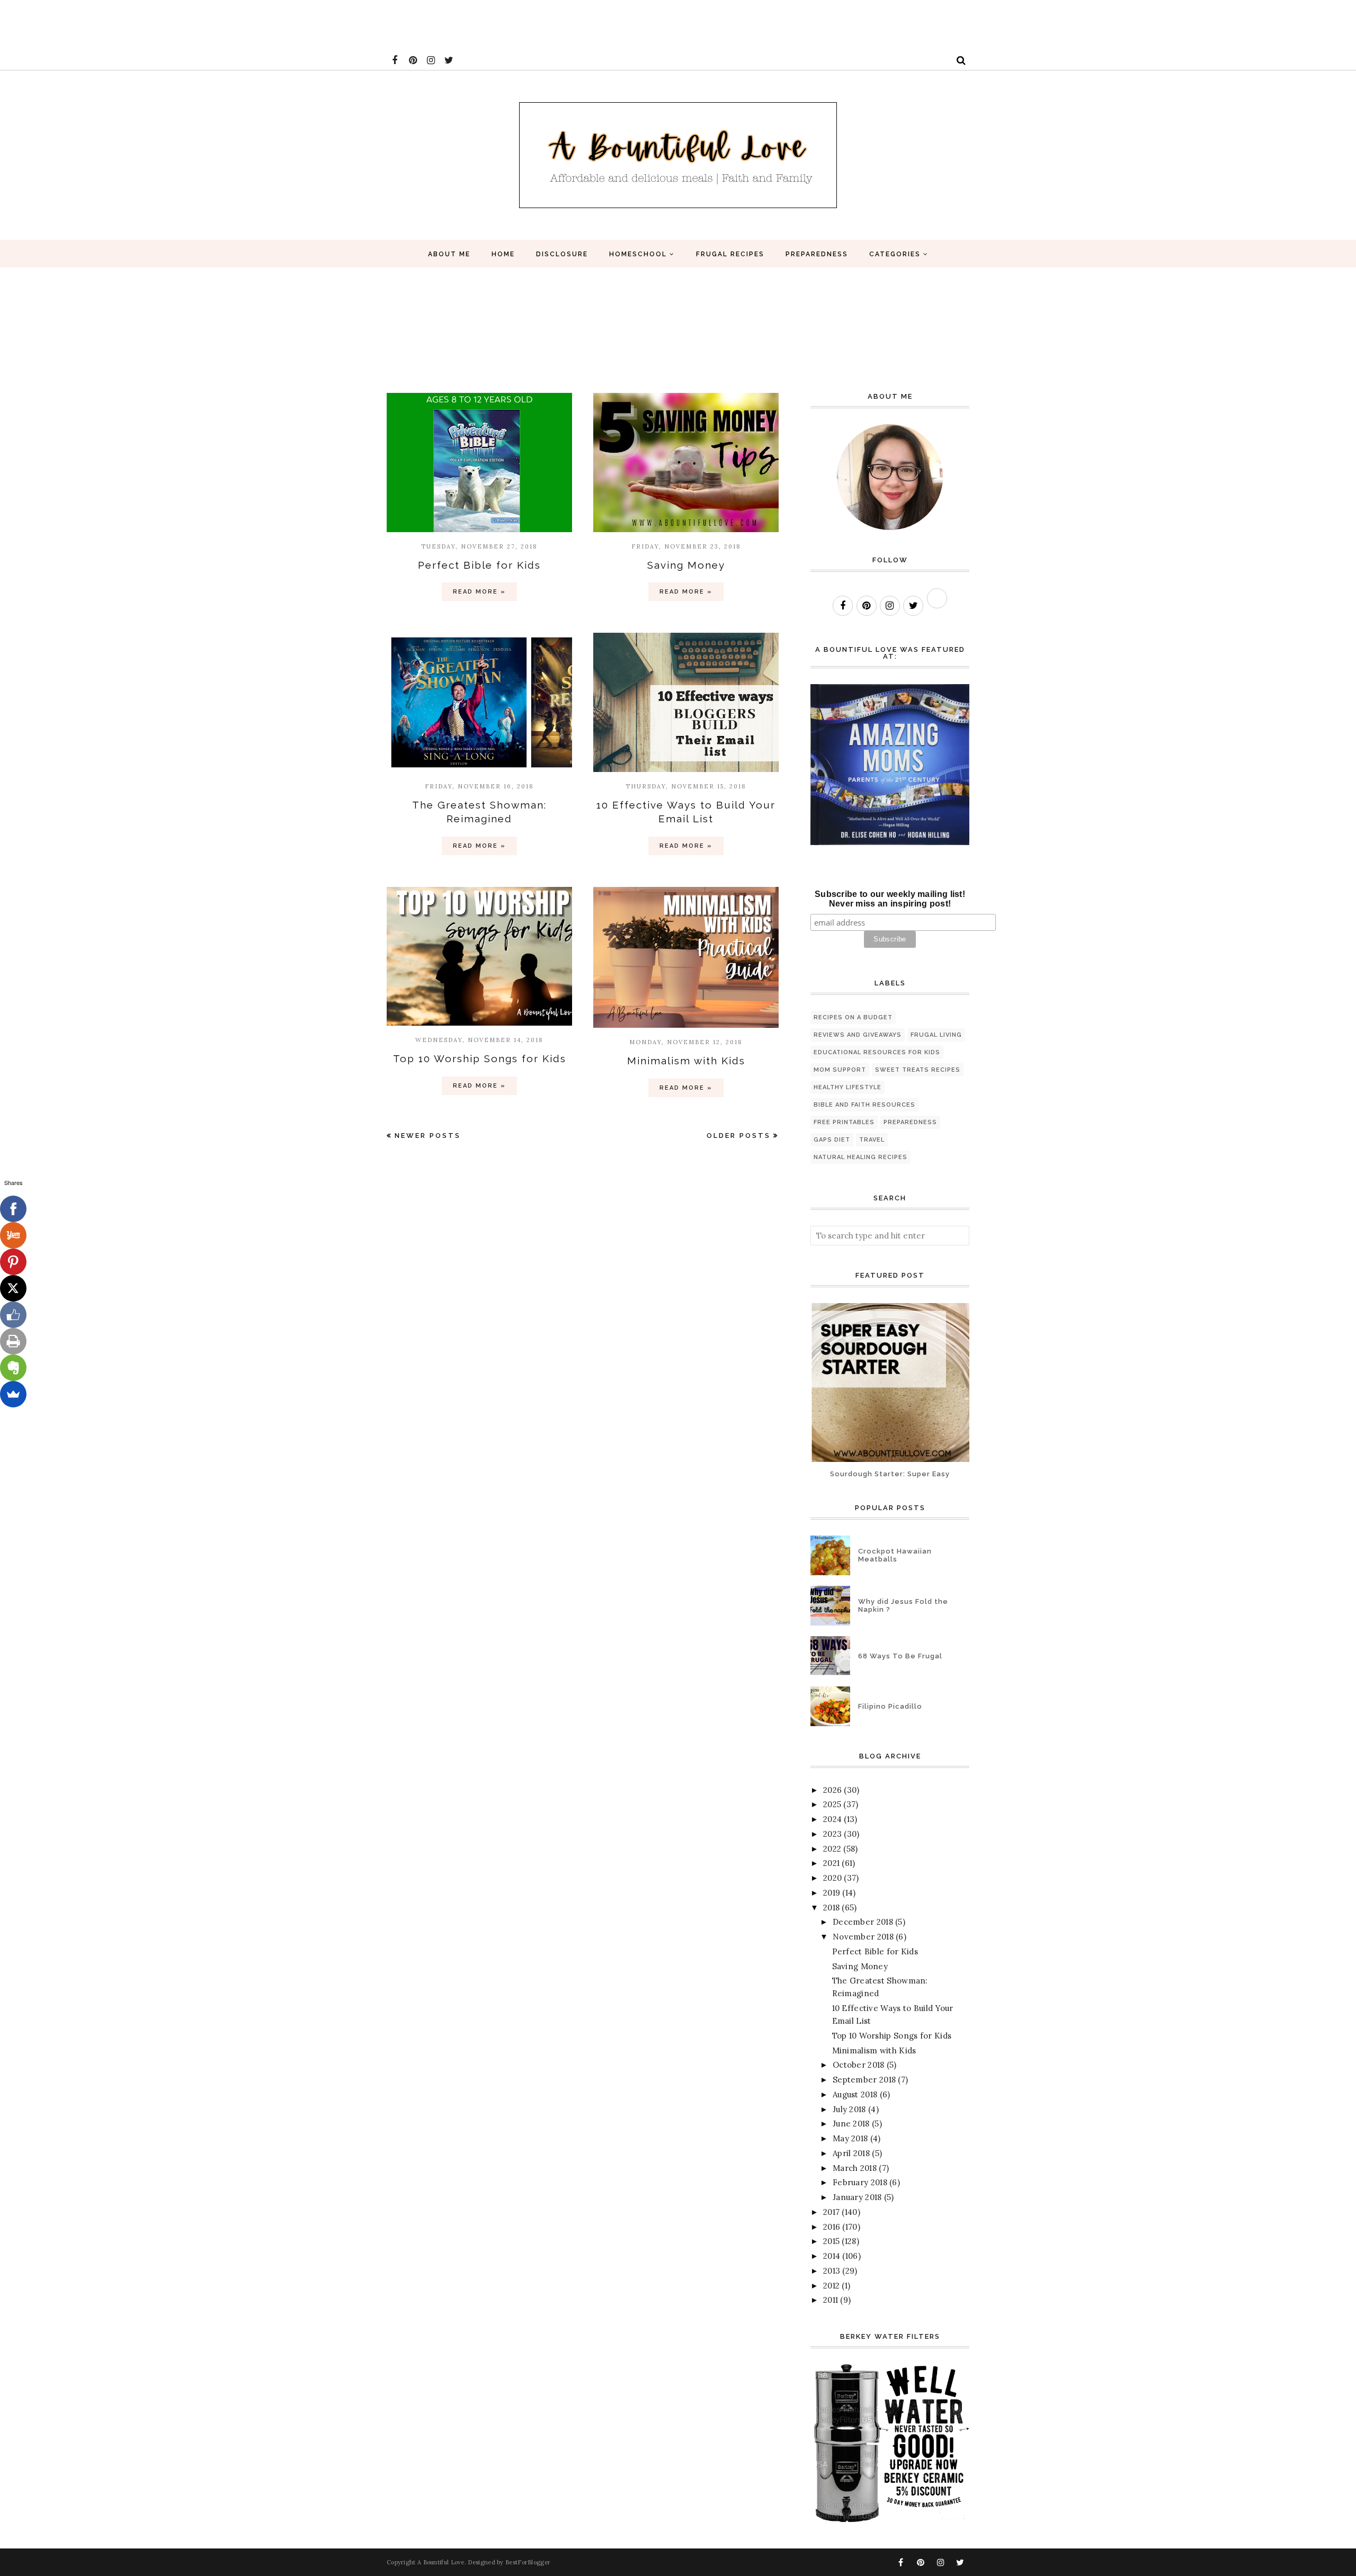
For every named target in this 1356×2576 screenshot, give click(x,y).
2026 (832, 1790)
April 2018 (851, 2153)
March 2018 (855, 2168)
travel (872, 1140)
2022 (832, 1849)
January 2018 (857, 2197)
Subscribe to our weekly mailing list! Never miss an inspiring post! (890, 899)
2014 (832, 2256)
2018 (831, 1908)
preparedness (910, 1122)
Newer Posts (428, 1136)
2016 (832, 2227)
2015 (831, 2241)
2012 (831, 2286)
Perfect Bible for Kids (479, 565)
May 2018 (850, 2138)
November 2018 (863, 1937)
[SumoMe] (13, 1394)
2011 (831, 2300)
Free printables (844, 1122)
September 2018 (864, 2080)
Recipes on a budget (853, 1017)
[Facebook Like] (13, 1315)
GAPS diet (832, 1140)
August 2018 (855, 2094)
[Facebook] (13, 1209)
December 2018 (863, 1922)
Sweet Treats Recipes (918, 1070)
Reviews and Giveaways (858, 1035)
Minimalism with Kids (686, 1061)
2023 (832, 1834)
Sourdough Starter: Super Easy (890, 1474)
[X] (13, 1288)
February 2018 (860, 2182)
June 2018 (851, 2124)
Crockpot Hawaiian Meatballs (895, 1555)
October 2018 (859, 2065)
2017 (831, 2212)
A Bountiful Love (441, 2562)
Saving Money (686, 565)
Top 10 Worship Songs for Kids (480, 1058)
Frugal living (936, 1035)
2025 (832, 1804)
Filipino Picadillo (890, 1706)
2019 (832, 1893)
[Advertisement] (193, 24)
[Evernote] (13, 1368)
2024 (832, 1819)
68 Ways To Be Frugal (900, 1656)
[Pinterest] (13, 1262)
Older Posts (739, 1136)
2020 (832, 1878)
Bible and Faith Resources (864, 1105)
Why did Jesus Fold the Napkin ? (903, 1605)
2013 (832, 2271)
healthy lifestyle (847, 1087)
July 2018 (849, 2109)
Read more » (479, 592)
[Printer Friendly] (13, 1341)
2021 (831, 1863)
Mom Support (840, 1070)
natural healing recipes (860, 1157)
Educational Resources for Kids (877, 1052)
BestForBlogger (528, 2562)
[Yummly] (13, 1235)
